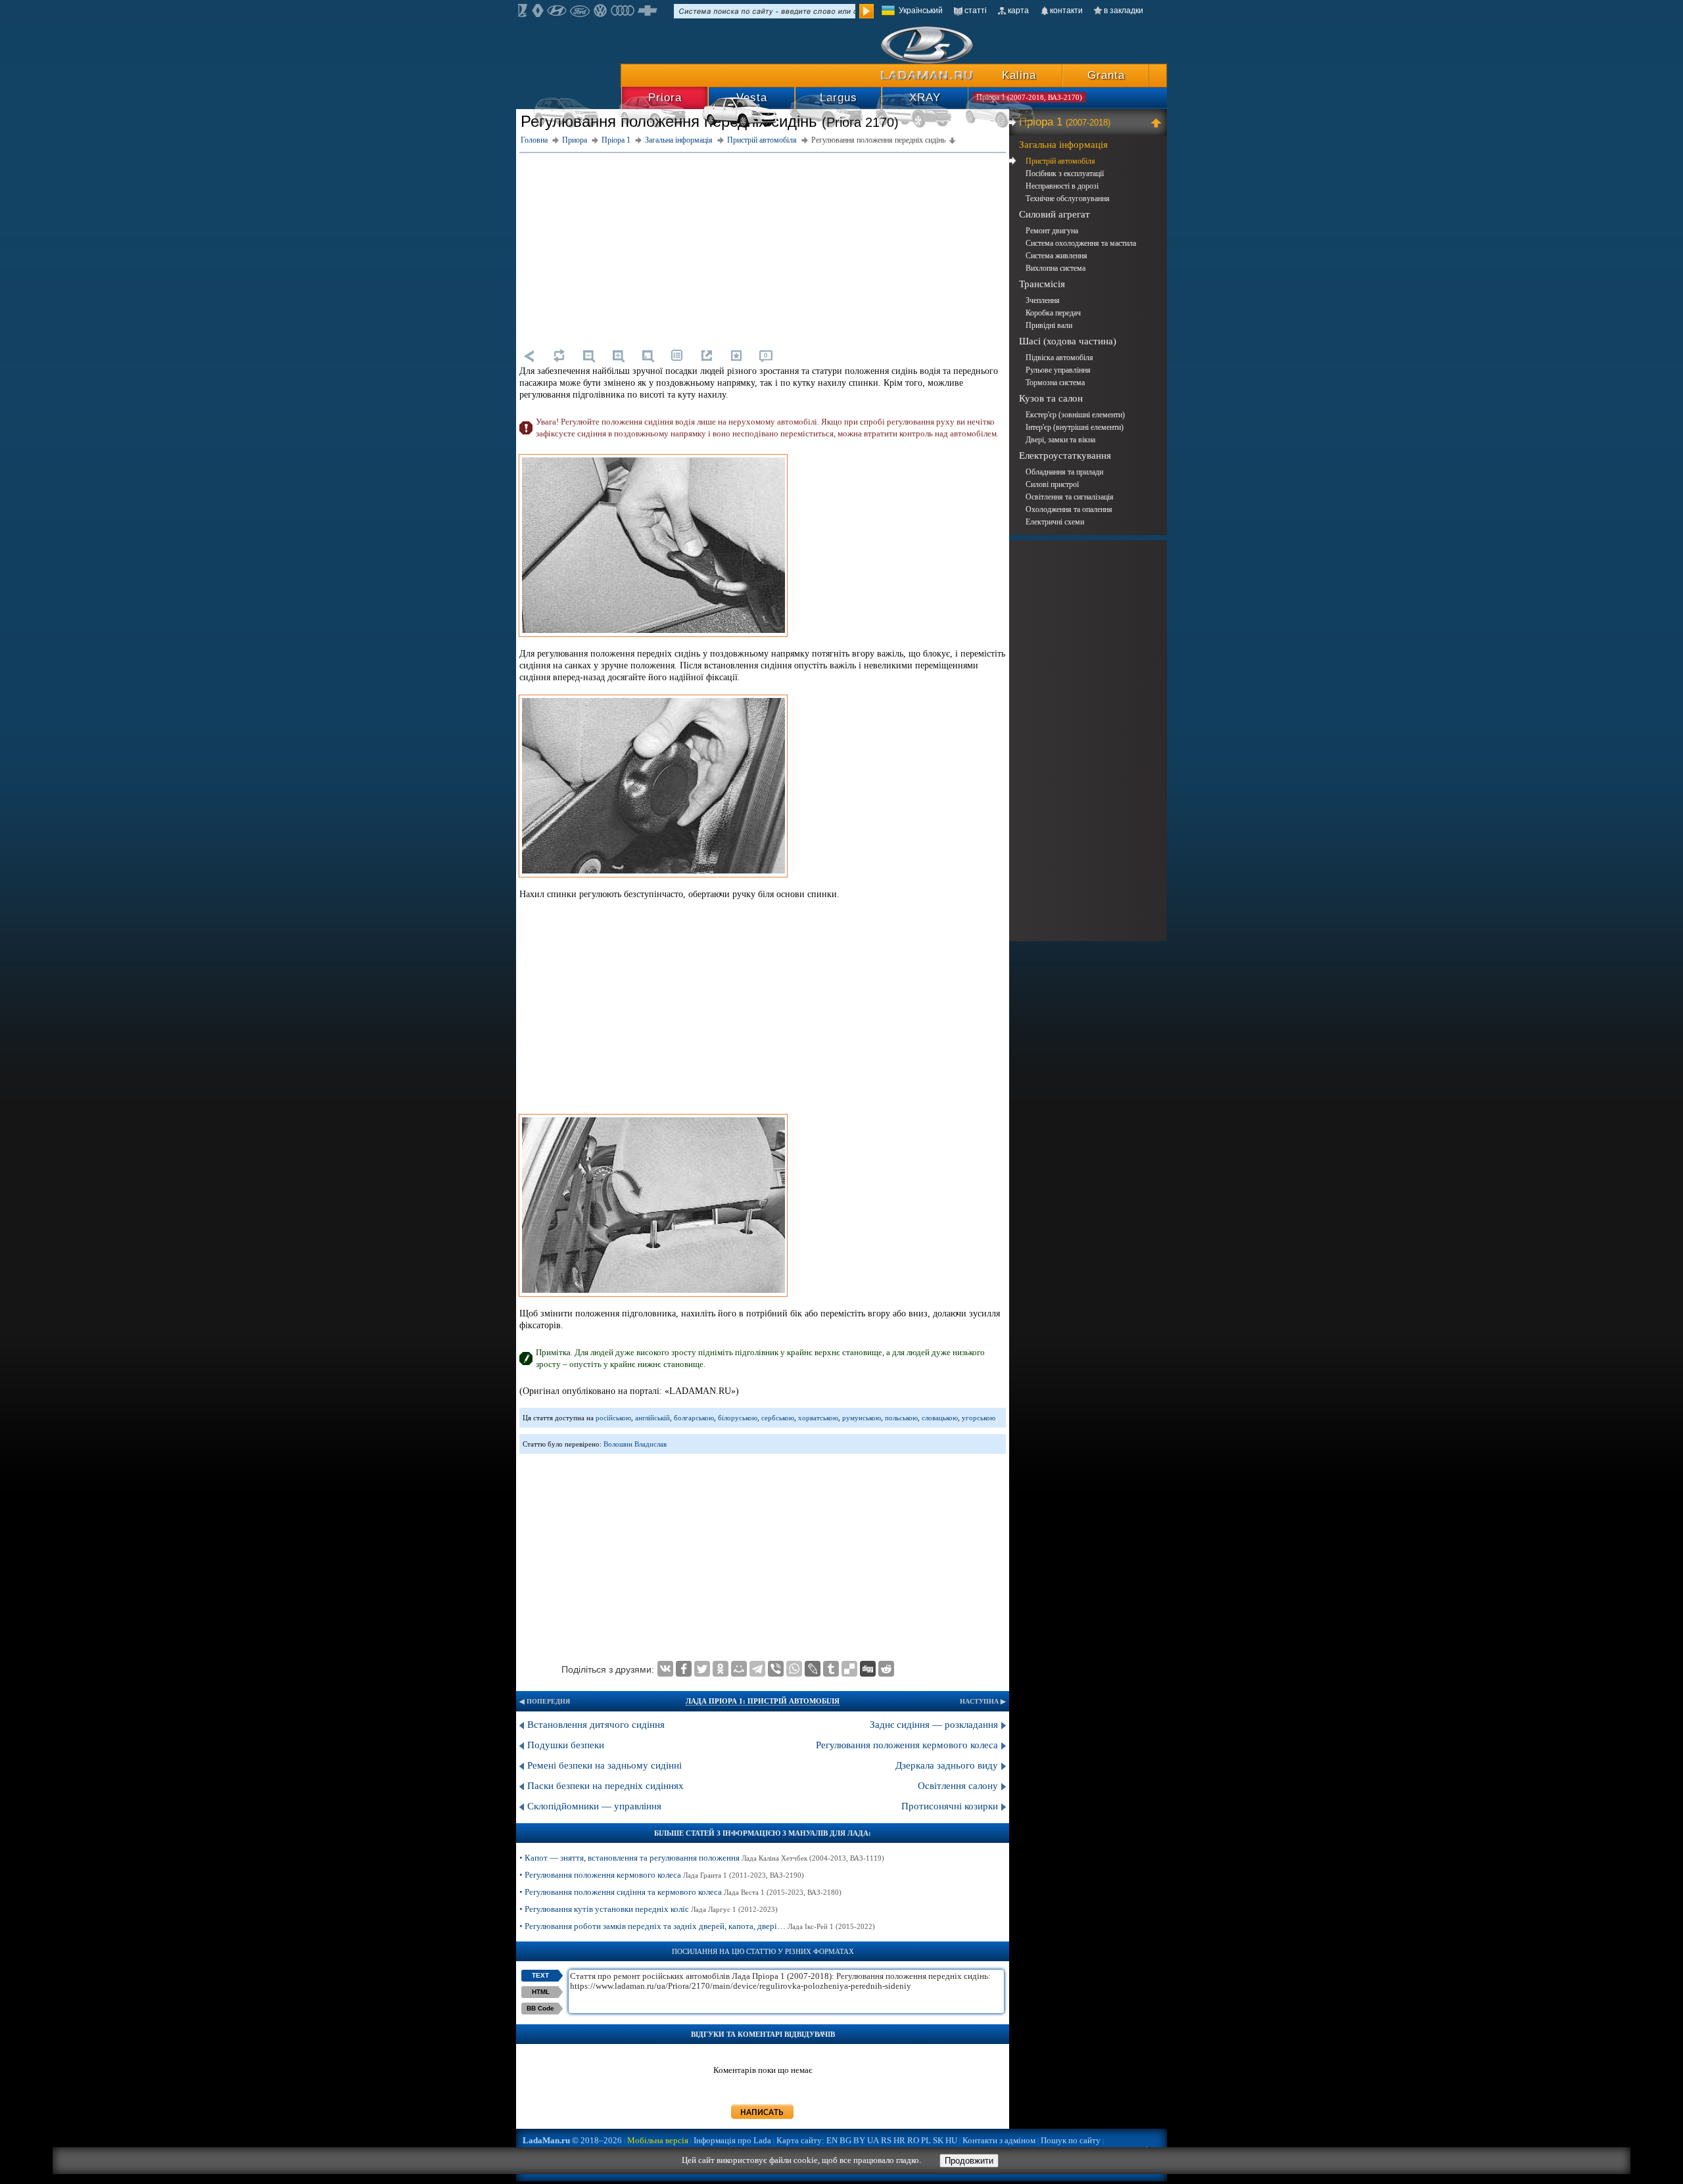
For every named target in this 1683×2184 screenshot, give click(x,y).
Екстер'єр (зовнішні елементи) (1075, 415)
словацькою (940, 1418)
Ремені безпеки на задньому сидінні (604, 1765)
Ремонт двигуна (1052, 231)
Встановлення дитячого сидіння (596, 1725)
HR (899, 2140)
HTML (541, 1992)
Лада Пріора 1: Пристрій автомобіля (763, 1701)
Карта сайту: (800, 2140)
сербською (778, 1418)
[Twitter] (702, 1669)
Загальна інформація (1063, 145)
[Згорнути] (1158, 122)
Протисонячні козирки (950, 1806)
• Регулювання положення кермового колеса (662, 1875)
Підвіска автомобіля (1059, 358)
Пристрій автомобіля (1060, 161)
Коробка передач (1053, 313)
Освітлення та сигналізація (1070, 497)
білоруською (738, 1418)
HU (951, 2140)
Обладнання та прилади (1064, 472)
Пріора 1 (1065, 122)
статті (976, 11)
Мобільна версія (658, 2140)
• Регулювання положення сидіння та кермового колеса (680, 1892)
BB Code (540, 2008)
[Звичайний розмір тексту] (648, 356)
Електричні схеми (1055, 522)
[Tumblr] (831, 1669)
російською (613, 1418)
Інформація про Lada (732, 2140)
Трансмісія (1042, 284)
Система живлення (1056, 256)
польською (901, 1418)
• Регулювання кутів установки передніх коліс (649, 1909)
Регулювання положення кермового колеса (907, 1745)
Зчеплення (1043, 300)
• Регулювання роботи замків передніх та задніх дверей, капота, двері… (697, 1926)
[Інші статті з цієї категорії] (677, 356)
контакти (1066, 11)
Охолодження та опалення (1069, 509)
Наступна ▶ (983, 1701)
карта (1018, 11)
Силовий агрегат (1055, 214)
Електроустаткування (1065, 455)
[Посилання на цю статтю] (707, 356)
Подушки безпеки (566, 1745)
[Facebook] (684, 1669)
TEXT (540, 1975)
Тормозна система (1055, 383)
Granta (1106, 75)
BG (845, 2140)
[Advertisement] (763, 248)
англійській (652, 1418)
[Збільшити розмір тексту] (618, 356)
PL (926, 2140)
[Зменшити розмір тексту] (588, 356)
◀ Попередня (545, 1701)
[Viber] (776, 1669)
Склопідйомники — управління (594, 1806)
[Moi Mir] (739, 1669)
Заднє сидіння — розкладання (934, 1725)
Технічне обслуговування (1068, 198)
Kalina (1019, 75)
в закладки (1124, 11)
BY (859, 2140)
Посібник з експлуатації (1065, 174)
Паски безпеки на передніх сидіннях (605, 1786)
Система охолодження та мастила (1081, 243)
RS (886, 2140)
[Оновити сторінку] (559, 356)
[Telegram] (757, 1669)
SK (938, 2140)
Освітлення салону (958, 1786)
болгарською (694, 1418)
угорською (979, 1418)
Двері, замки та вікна (1060, 440)
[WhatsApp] (794, 1669)
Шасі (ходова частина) (1068, 341)
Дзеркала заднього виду (947, 1765)
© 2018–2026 (572, 2140)
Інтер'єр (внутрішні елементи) (1075, 427)
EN (832, 2140)
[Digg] (868, 1669)
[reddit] (886, 1669)
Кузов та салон (1051, 398)
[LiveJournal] (813, 1669)
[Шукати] (866, 11)
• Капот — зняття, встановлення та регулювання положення (702, 1858)
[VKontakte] (665, 1669)
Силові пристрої (1052, 484)
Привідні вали (1049, 325)
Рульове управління (1058, 370)
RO (913, 2140)
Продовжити (969, 2161)
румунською (862, 1418)
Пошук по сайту (1071, 2140)
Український (921, 11)
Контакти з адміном (999, 2140)
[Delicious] (849, 1669)
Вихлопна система (1055, 268)
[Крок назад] (529, 356)
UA (873, 2140)
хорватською (818, 1418)
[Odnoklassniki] (721, 1669)
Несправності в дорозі (1062, 186)
